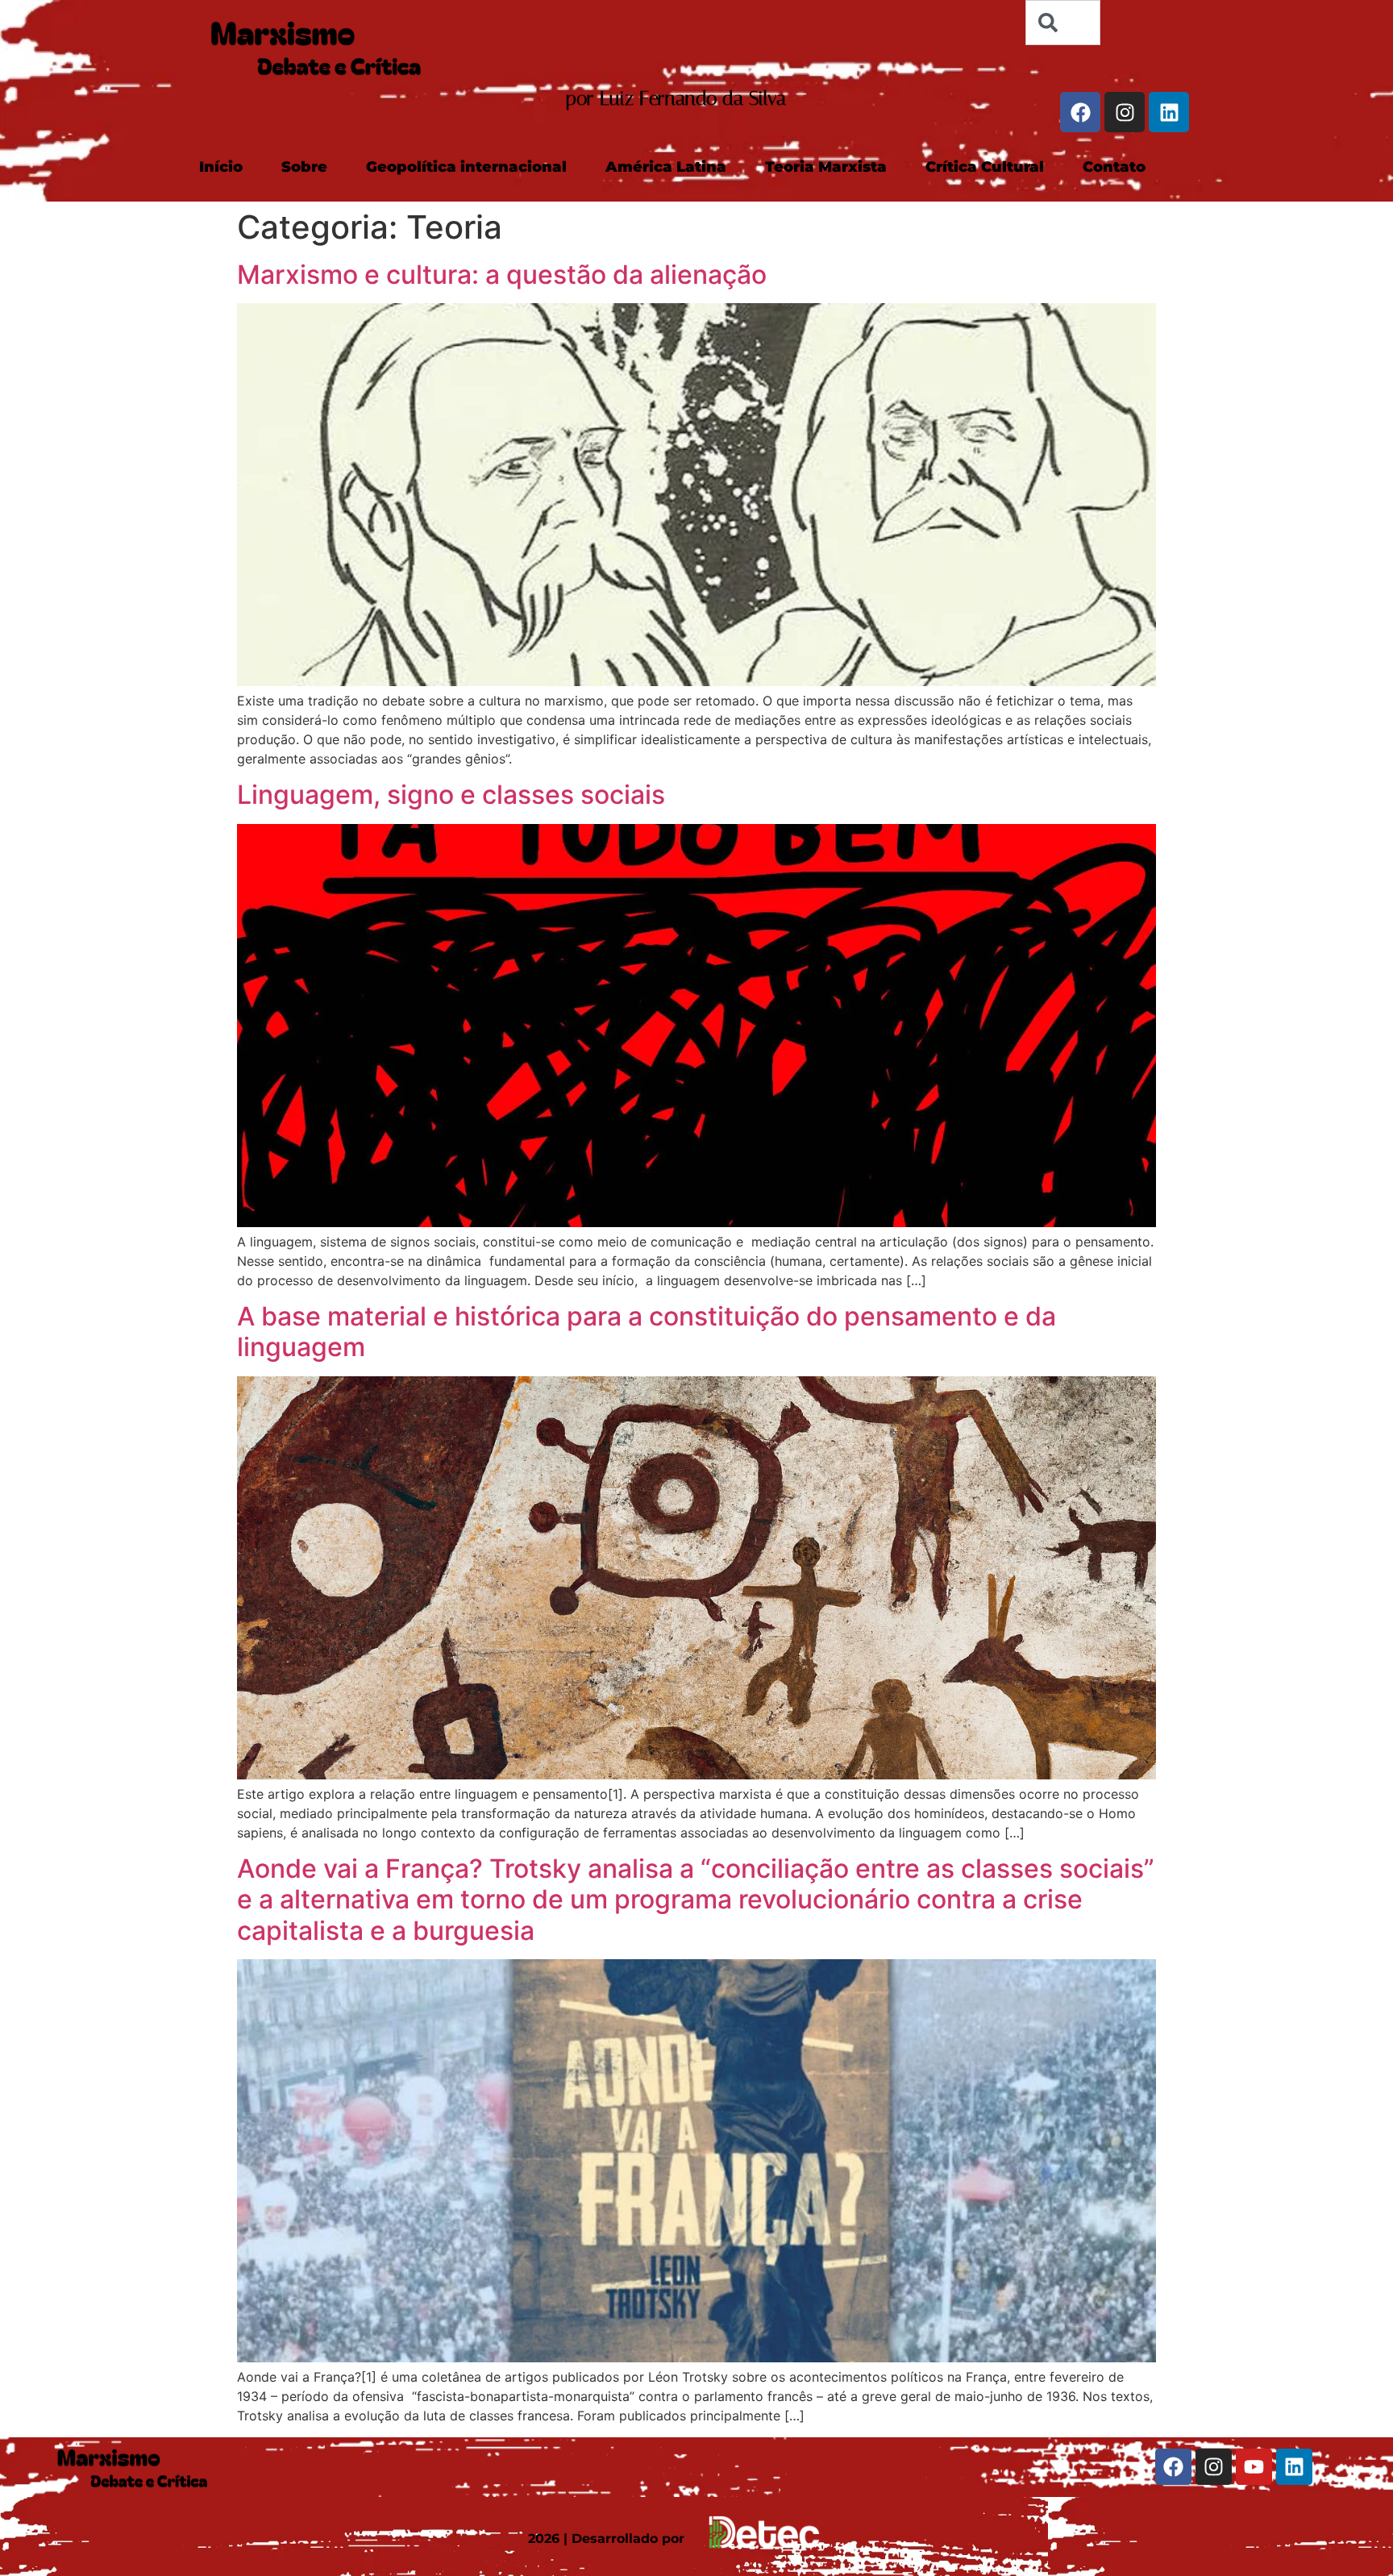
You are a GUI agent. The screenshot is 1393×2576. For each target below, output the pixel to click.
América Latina (666, 167)
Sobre (304, 167)
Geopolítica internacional (466, 167)
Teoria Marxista (826, 167)
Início (221, 167)
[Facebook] (1080, 112)
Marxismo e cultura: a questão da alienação (502, 275)
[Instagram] (1125, 112)
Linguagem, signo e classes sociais (451, 795)
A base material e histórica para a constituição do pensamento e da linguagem (647, 1332)
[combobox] (1062, 23)
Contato (1114, 167)
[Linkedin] (1169, 112)
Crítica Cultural (985, 167)
